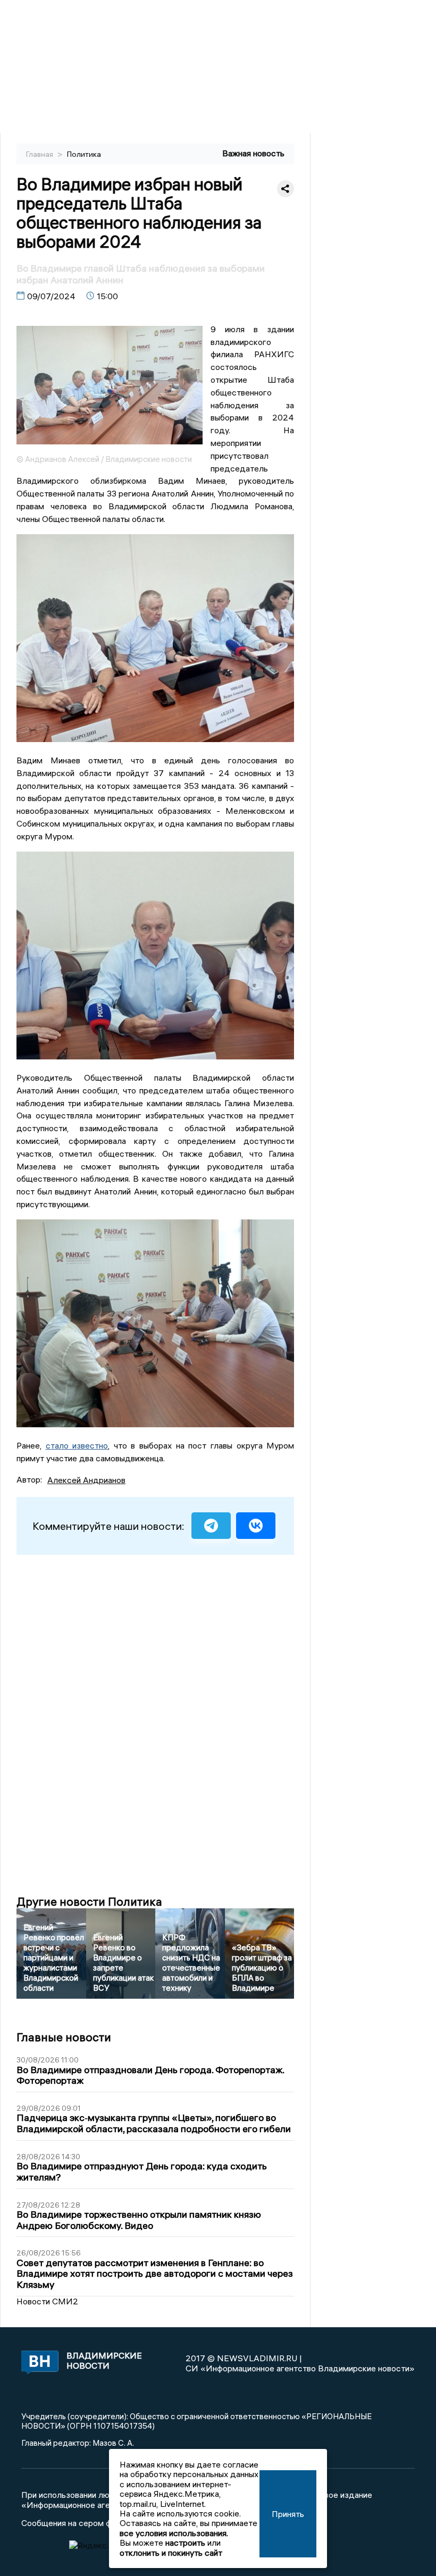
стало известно (77, 1445)
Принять (288, 2514)
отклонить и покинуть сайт (171, 2553)
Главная (40, 154)
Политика (84, 154)
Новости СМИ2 (47, 2301)
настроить (185, 2543)
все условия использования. (174, 2533)
